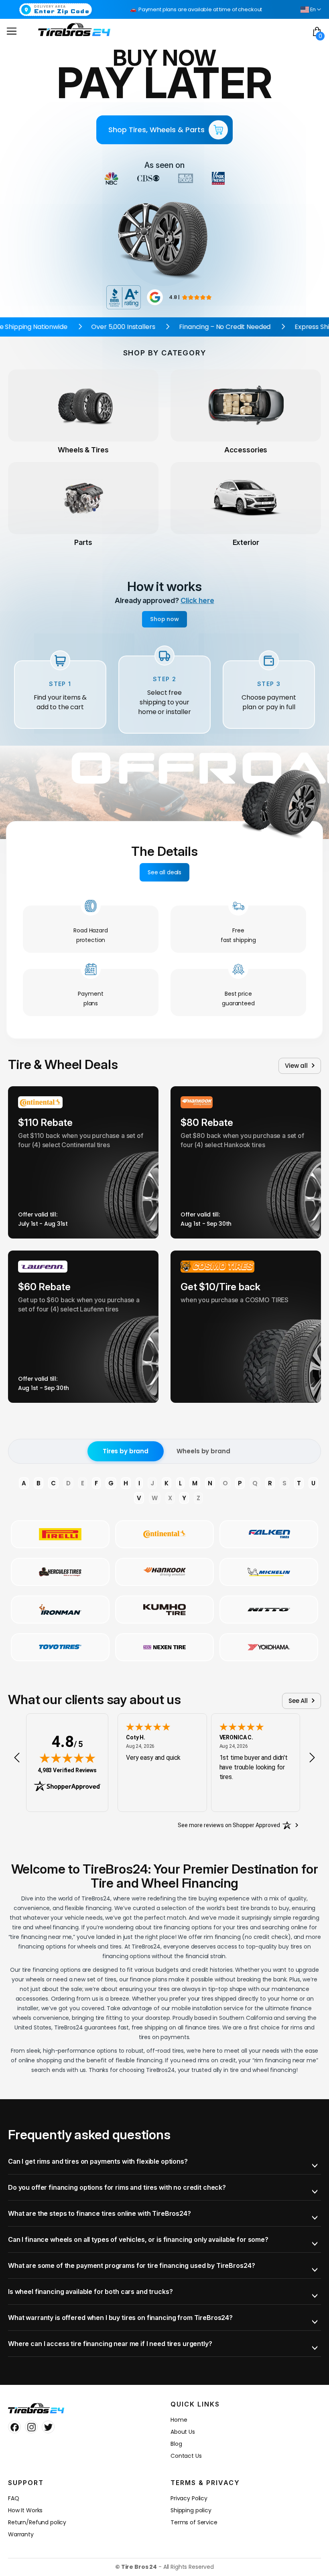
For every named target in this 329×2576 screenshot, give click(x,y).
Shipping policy (191, 2510)
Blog (176, 2444)
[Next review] (312, 1758)
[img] (67, 1758)
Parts (83, 542)
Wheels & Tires (83, 450)
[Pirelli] (60, 1534)
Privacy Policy (189, 2498)
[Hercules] (60, 1572)
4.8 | (174, 297)
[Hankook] (164, 1572)
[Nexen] (164, 1647)
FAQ (14, 2498)
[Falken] (269, 1534)
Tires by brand (126, 1451)
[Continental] (164, 1534)
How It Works (25, 2510)
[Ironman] (60, 1610)
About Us (183, 2432)
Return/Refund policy (37, 2522)
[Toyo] (60, 1647)
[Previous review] (17, 1758)
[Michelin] (269, 1572)
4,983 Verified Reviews (67, 1770)
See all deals (164, 872)
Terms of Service (194, 2522)
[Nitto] (269, 1610)
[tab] (164, 2161)
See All (298, 1701)
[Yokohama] (269, 1647)
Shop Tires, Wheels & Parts (156, 130)
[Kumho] (164, 1610)
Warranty (21, 2534)
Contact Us (186, 2456)
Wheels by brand (203, 1451)
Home (179, 2420)
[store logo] (74, 29)
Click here (197, 600)
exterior (246, 542)
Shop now (164, 619)
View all (296, 1066)
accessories (246, 450)
